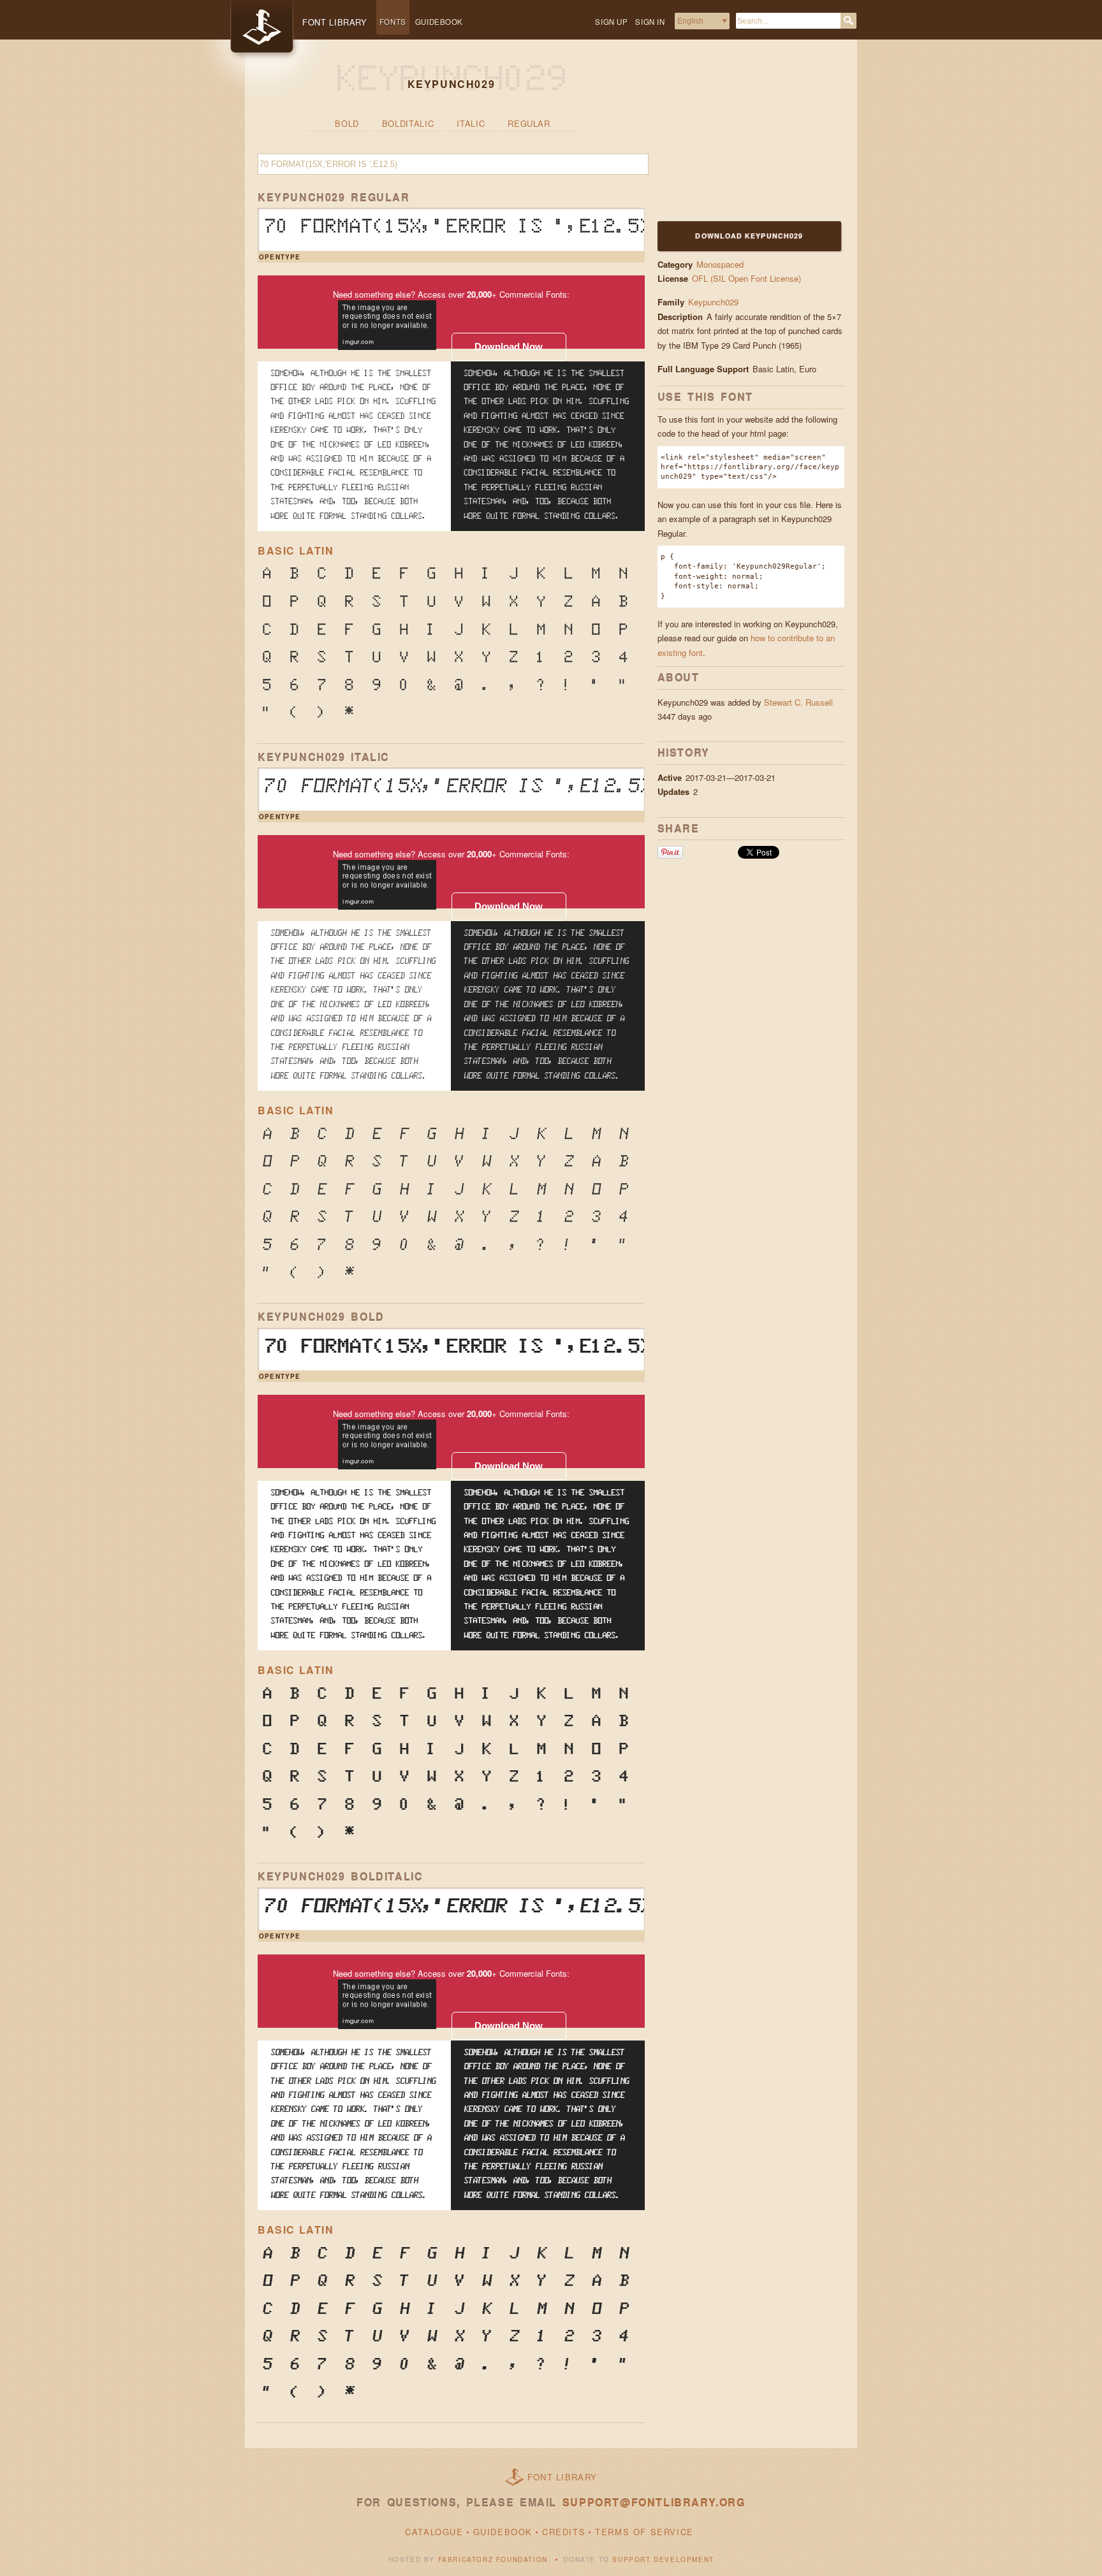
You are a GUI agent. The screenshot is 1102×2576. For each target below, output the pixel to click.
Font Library (562, 2477)
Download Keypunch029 (749, 236)
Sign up (611, 22)
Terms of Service (644, 2532)
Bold (347, 123)
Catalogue (434, 2532)
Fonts (393, 22)
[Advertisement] (737, 138)
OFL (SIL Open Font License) (746, 278)
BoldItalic (408, 123)
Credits (564, 2532)
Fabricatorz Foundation (493, 2559)
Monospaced (720, 264)
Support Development (663, 2559)
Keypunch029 (713, 302)
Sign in (650, 22)
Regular (529, 123)
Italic (471, 123)
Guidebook (439, 22)
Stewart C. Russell (798, 702)
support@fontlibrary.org (654, 2502)
